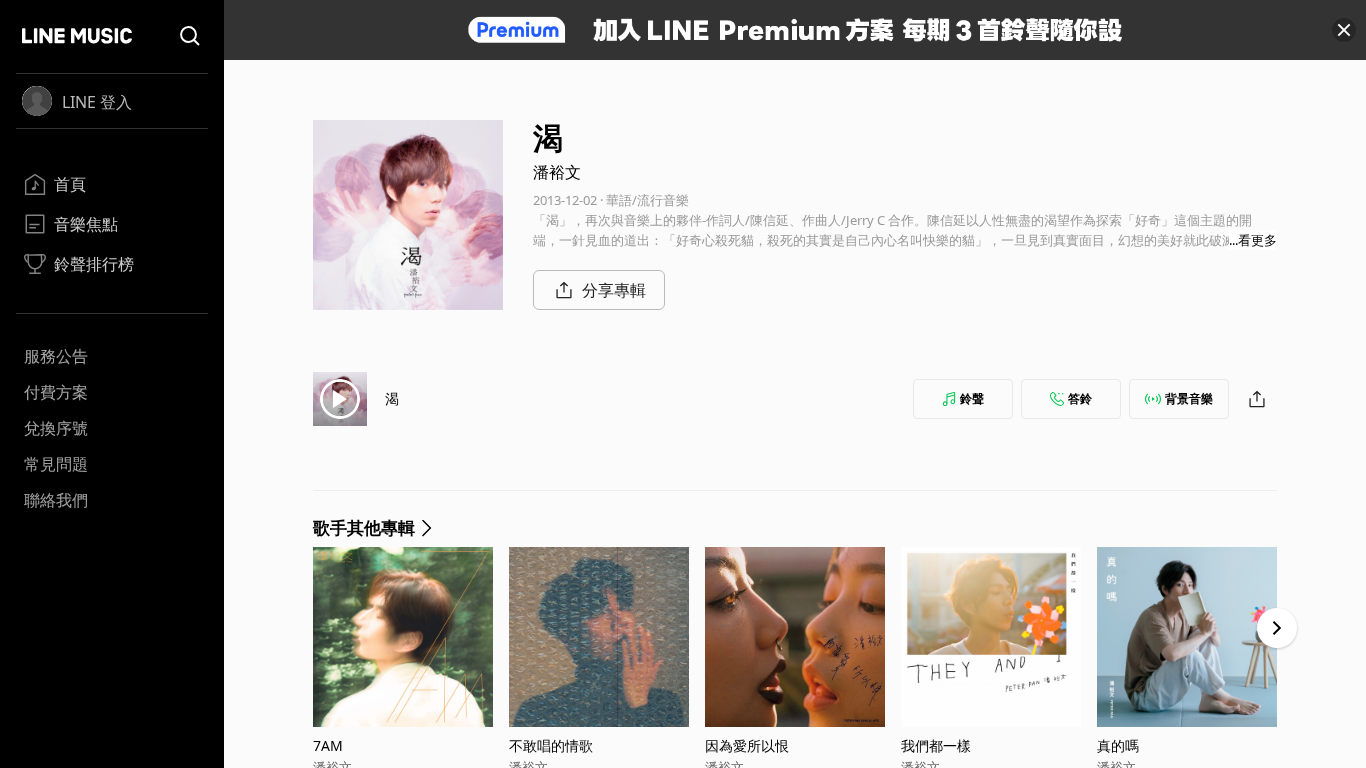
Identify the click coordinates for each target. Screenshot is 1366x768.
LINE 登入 (97, 102)
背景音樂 (1189, 398)
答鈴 (1080, 398)
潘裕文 (557, 172)
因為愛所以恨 (747, 745)
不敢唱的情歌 (551, 745)
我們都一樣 (936, 745)
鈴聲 (972, 398)
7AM (328, 745)
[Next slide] (1277, 628)
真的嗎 (1118, 745)
